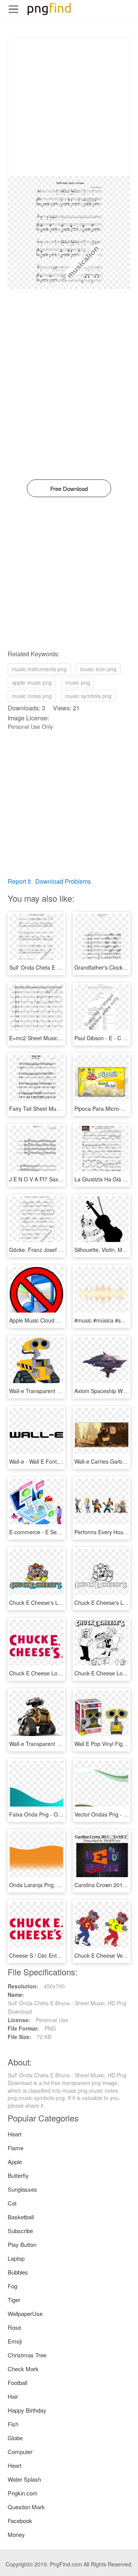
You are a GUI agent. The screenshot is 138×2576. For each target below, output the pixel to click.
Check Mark (23, 2369)
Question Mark (26, 2507)
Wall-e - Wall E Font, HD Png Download (57, 1461)
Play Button (22, 2244)
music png (78, 682)
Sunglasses (22, 2189)
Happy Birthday (27, 2410)
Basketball (21, 2217)
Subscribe (20, 2231)
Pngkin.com (23, 2493)
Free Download (69, 488)
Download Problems (63, 881)
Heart (15, 2134)
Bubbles (18, 2272)
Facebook (20, 2521)
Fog (12, 2286)
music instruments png (39, 669)
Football (17, 2382)
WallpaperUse (25, 2313)
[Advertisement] (69, 107)
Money (16, 2534)
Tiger (14, 2300)
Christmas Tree (27, 2355)
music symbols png (88, 696)
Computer (20, 2452)
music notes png (32, 696)
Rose (14, 2327)
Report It (19, 881)
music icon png (98, 669)
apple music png (32, 682)
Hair (13, 2396)
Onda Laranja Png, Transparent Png (53, 1885)
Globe (15, 2438)
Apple (15, 2162)
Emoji (15, 2341)
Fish (13, 2424)
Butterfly (18, 2175)
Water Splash (24, 2479)
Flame (16, 2148)
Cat (12, 2203)
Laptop (16, 2258)
